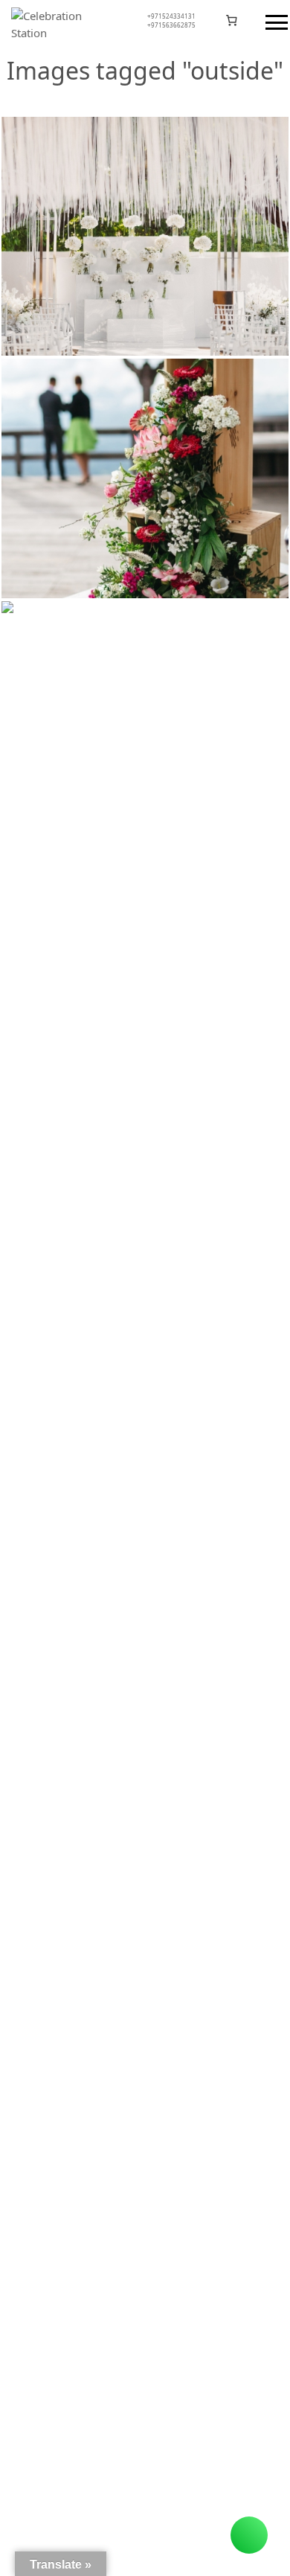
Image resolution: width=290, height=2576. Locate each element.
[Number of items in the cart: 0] (232, 21)
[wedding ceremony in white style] (145, 237)
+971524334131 (171, 16)
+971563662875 (171, 25)
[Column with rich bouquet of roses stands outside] (145, 721)
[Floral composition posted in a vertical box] (145, 478)
